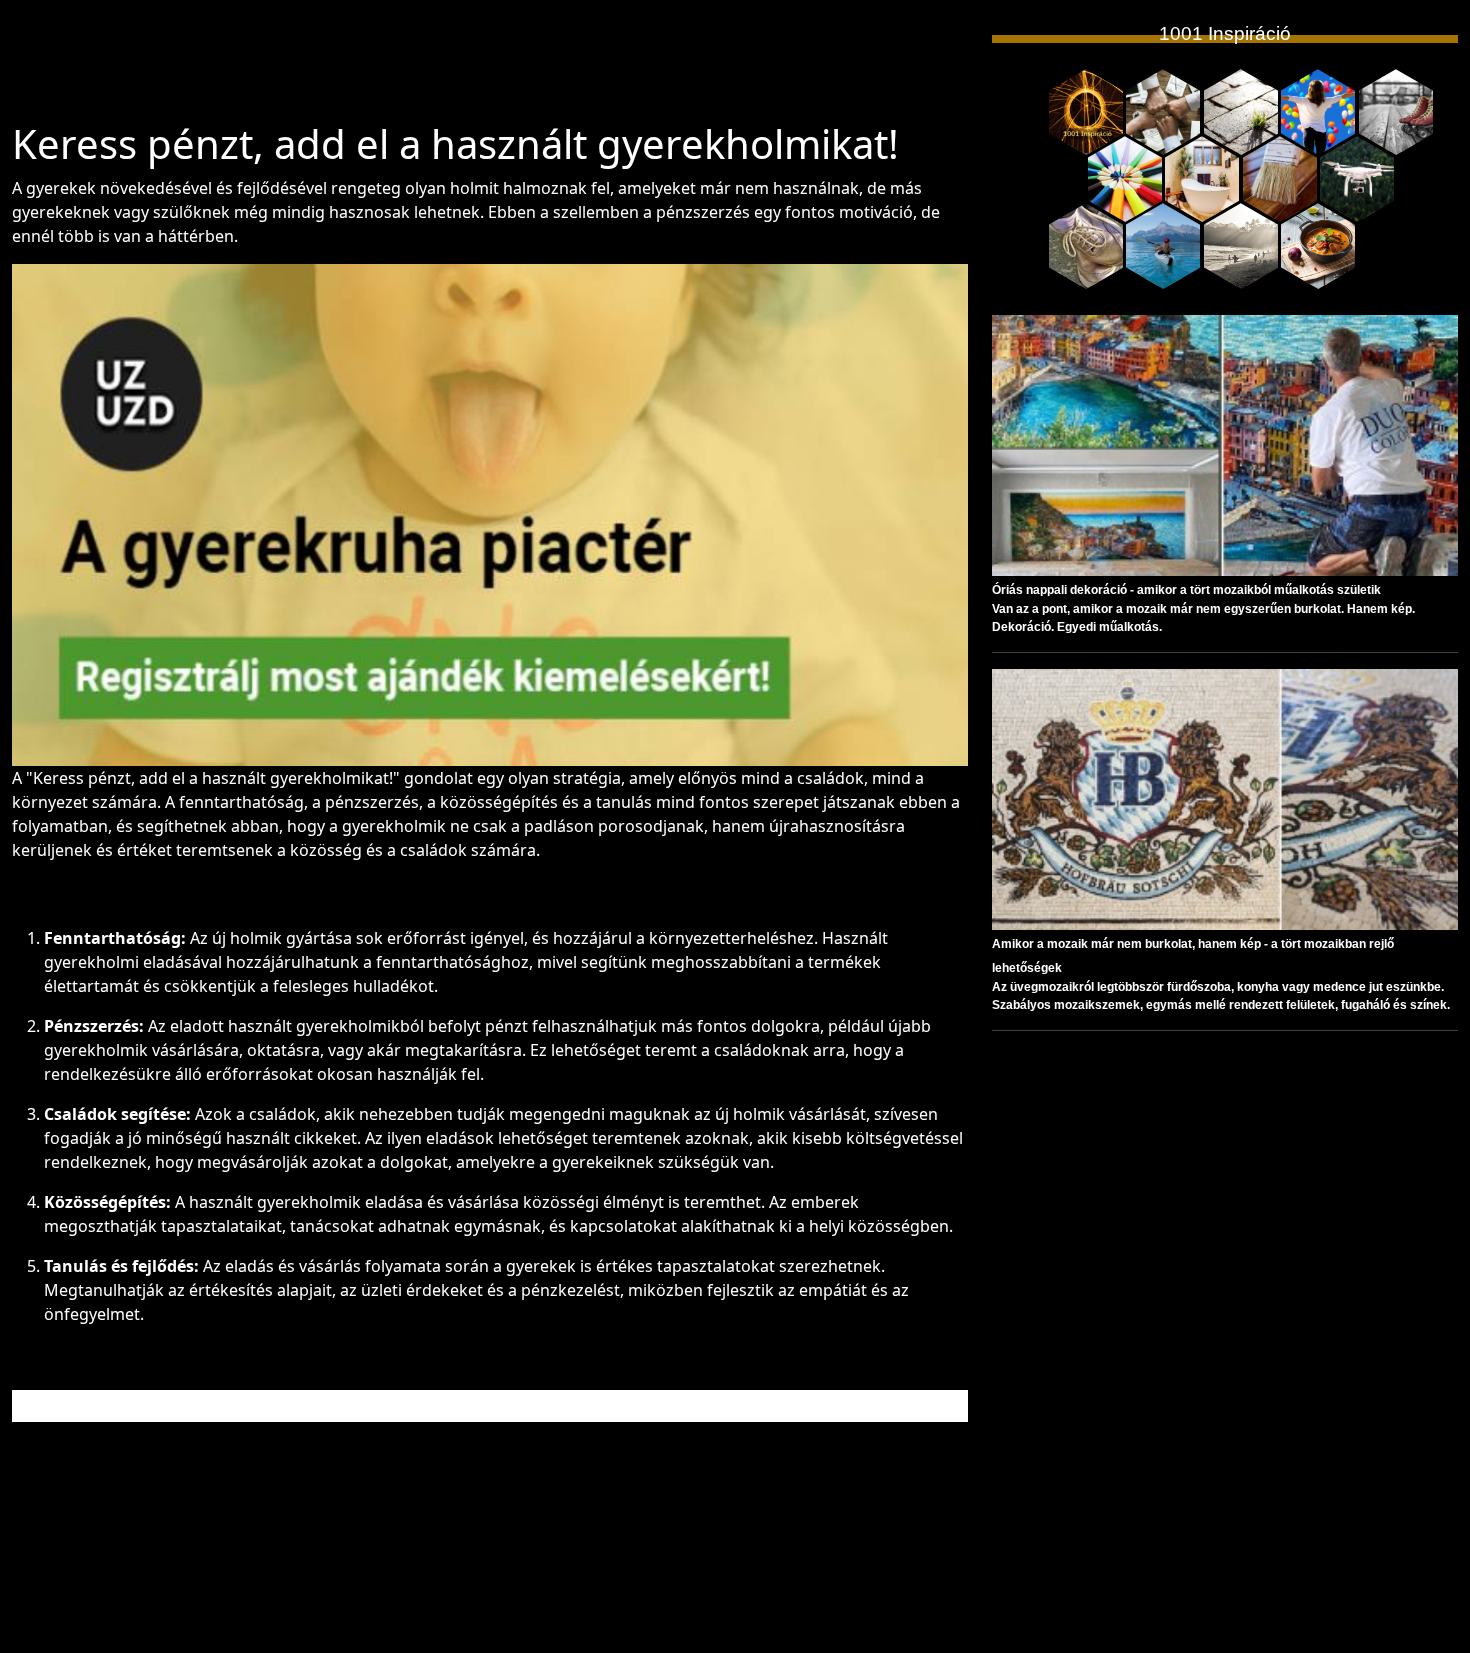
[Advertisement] (490, 69)
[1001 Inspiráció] (1086, 112)
